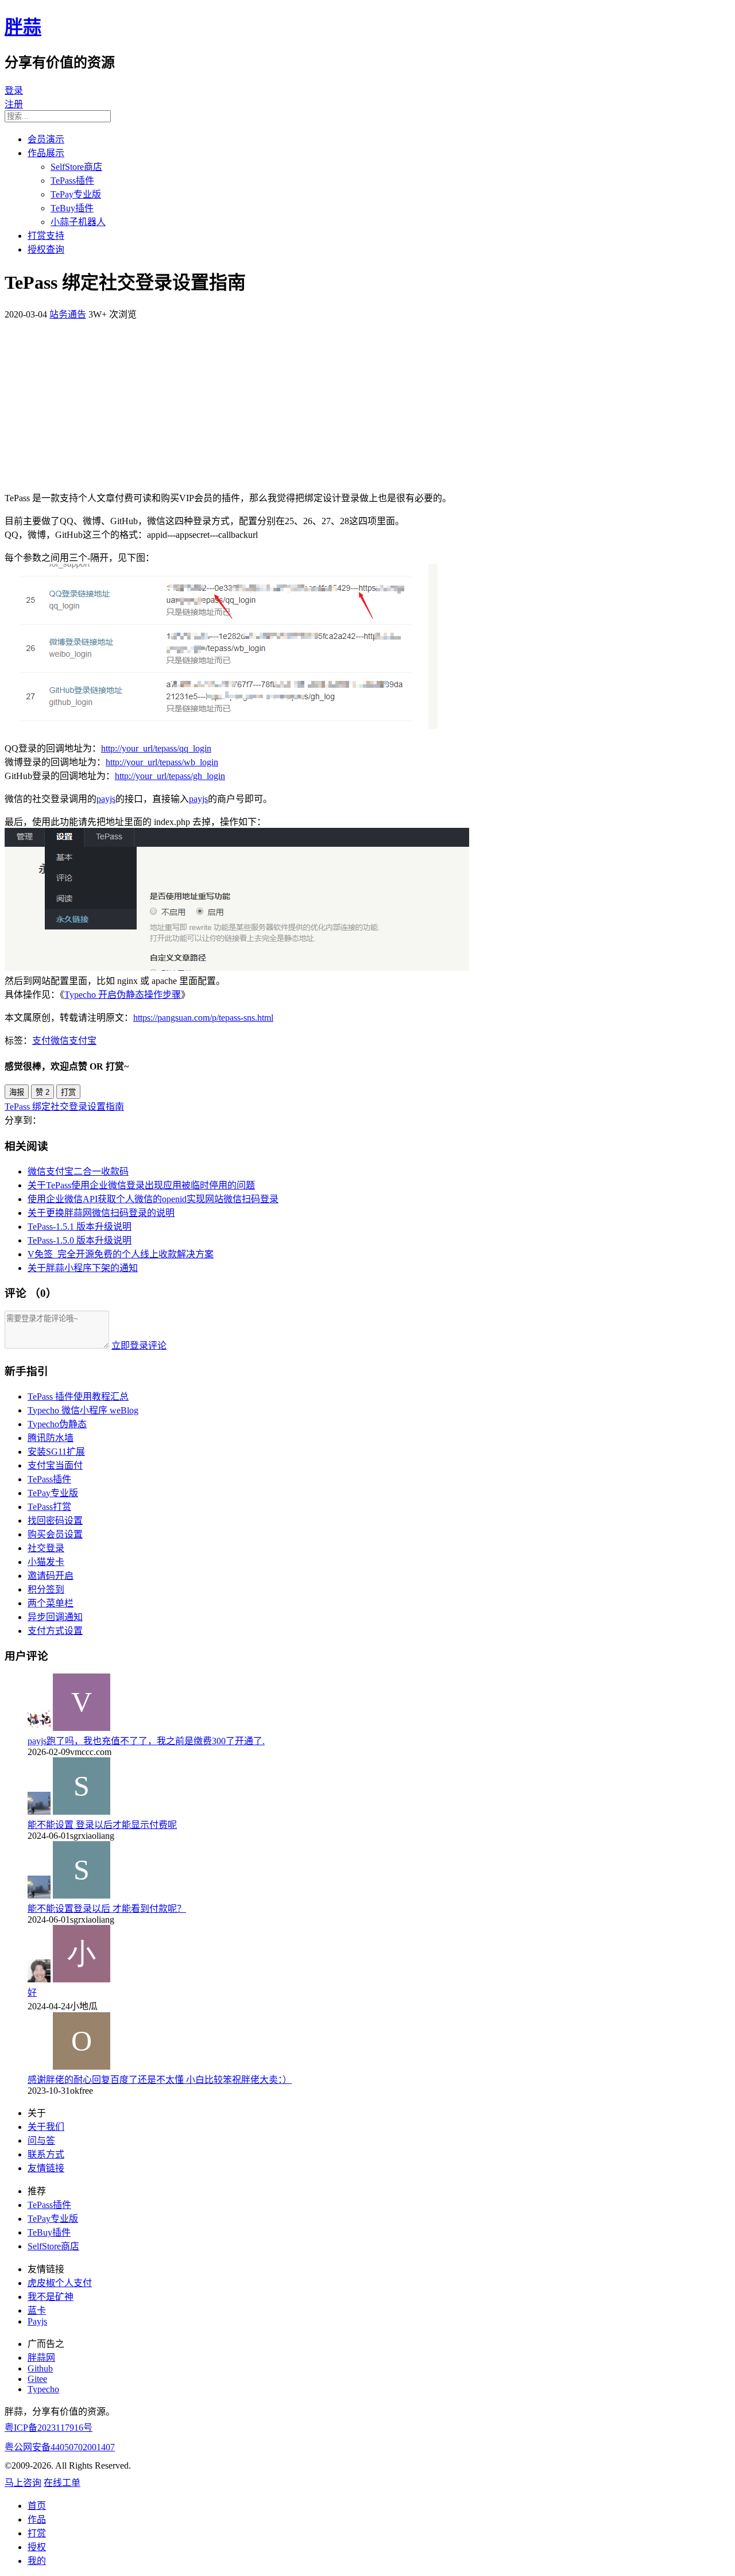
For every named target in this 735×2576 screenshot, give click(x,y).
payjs (106, 799)
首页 (37, 2506)
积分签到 (46, 1589)
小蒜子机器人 (78, 222)
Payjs (37, 2321)
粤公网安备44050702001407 (60, 2447)
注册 (14, 104)
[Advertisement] (367, 401)
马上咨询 (23, 2483)
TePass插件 (72, 181)
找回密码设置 (55, 1521)
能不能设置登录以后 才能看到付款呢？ (107, 1909)
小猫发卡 (46, 1562)
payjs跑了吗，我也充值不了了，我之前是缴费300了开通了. (146, 1741)
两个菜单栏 (51, 1603)
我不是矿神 (51, 2297)
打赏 (68, 1092)
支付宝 (83, 1041)
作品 (37, 2519)
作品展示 (46, 153)
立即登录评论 (139, 1345)
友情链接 (46, 2168)
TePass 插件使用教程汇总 (78, 1397)
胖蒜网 (41, 2358)
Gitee (37, 2379)
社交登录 (46, 1548)
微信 (60, 1041)
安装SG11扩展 (56, 1452)
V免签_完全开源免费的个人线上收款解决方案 (121, 1254)
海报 (17, 1092)
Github (40, 2368)
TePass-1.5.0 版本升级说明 (80, 1240)
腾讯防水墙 (51, 1438)
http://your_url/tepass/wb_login (162, 762)
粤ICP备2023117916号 (49, 2428)
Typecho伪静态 (57, 1424)
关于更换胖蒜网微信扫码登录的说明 (101, 1213)
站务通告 (68, 314)
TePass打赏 (49, 1507)
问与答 (41, 2141)
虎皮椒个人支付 (60, 2283)
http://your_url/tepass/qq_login (156, 748)
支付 (41, 1041)
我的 (37, 2561)
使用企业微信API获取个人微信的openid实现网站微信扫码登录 (153, 1199)
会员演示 (46, 139)
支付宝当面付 (55, 1465)
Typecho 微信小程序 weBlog (83, 1410)
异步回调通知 (55, 1617)
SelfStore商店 (76, 167)
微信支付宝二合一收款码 (78, 1171)
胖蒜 (23, 27)
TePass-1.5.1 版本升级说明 (80, 1227)
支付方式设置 (55, 1631)
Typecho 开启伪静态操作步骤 (123, 995)
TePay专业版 (76, 194)
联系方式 (46, 2154)
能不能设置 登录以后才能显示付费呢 (102, 1825)
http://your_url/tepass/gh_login (170, 776)
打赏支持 (46, 236)
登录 (14, 90)
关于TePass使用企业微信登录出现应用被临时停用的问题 (141, 1185)
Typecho (43, 2389)
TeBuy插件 (72, 208)
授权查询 (46, 249)
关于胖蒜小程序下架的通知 (83, 1268)
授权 (37, 2547)
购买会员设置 (55, 1534)
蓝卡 (37, 2310)
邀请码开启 (51, 1576)
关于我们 (46, 2127)
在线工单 (62, 2483)
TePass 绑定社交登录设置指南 (64, 1107)
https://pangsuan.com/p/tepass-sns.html (203, 1018)
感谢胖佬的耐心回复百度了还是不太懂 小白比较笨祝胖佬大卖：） (160, 2080)
